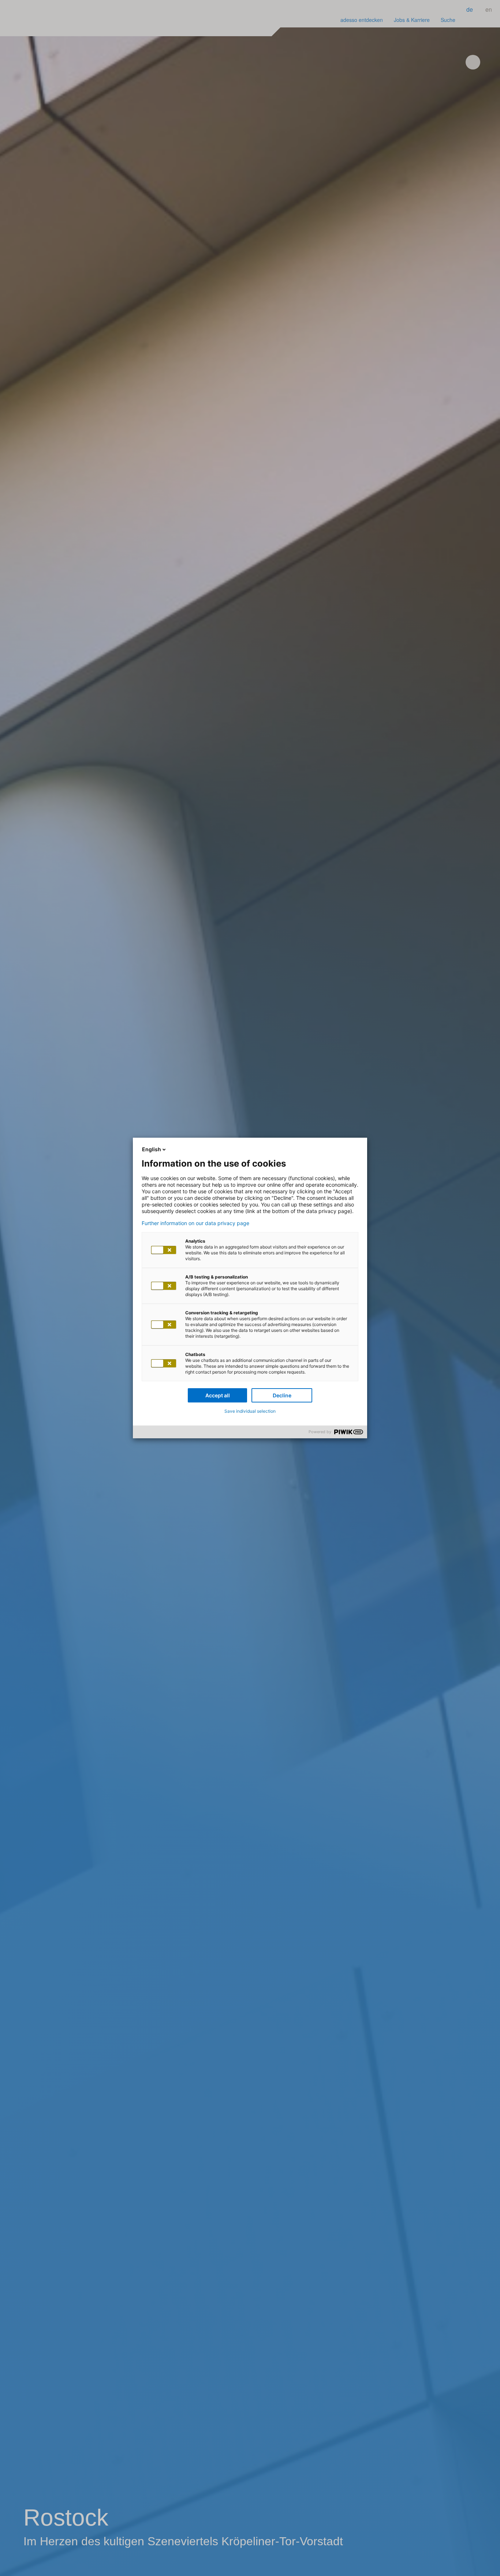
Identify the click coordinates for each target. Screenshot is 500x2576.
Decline (282, 1395)
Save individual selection (250, 1411)
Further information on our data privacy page (195, 1223)
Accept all (218, 1395)
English (152, 1149)
